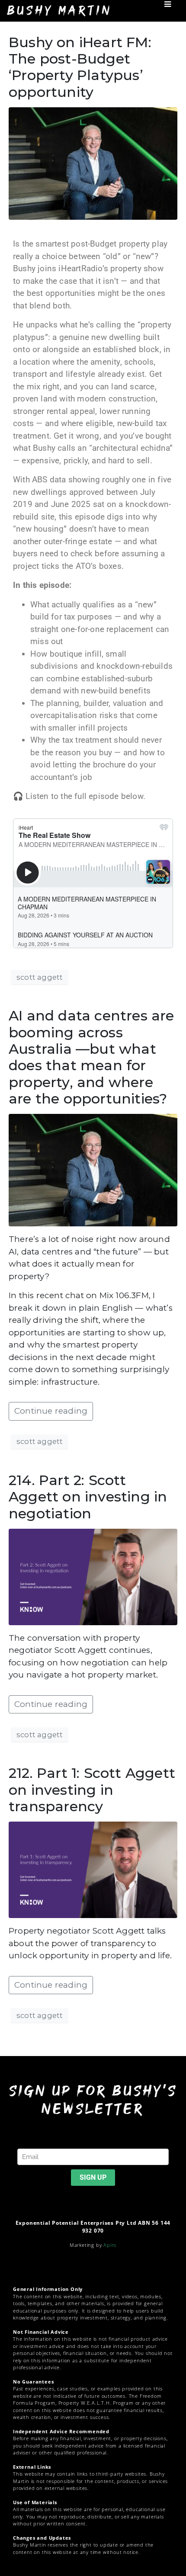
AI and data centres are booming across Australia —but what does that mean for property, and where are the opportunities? (91, 1057)
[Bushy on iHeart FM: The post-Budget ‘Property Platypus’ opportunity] (93, 163)
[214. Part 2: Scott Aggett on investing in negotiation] (93, 1576)
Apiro (110, 2245)
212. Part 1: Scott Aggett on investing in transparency (92, 1790)
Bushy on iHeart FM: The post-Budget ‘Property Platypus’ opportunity (80, 67)
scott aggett (40, 977)
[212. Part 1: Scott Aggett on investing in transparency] (93, 1869)
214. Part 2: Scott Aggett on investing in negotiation (88, 1497)
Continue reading (51, 1411)
